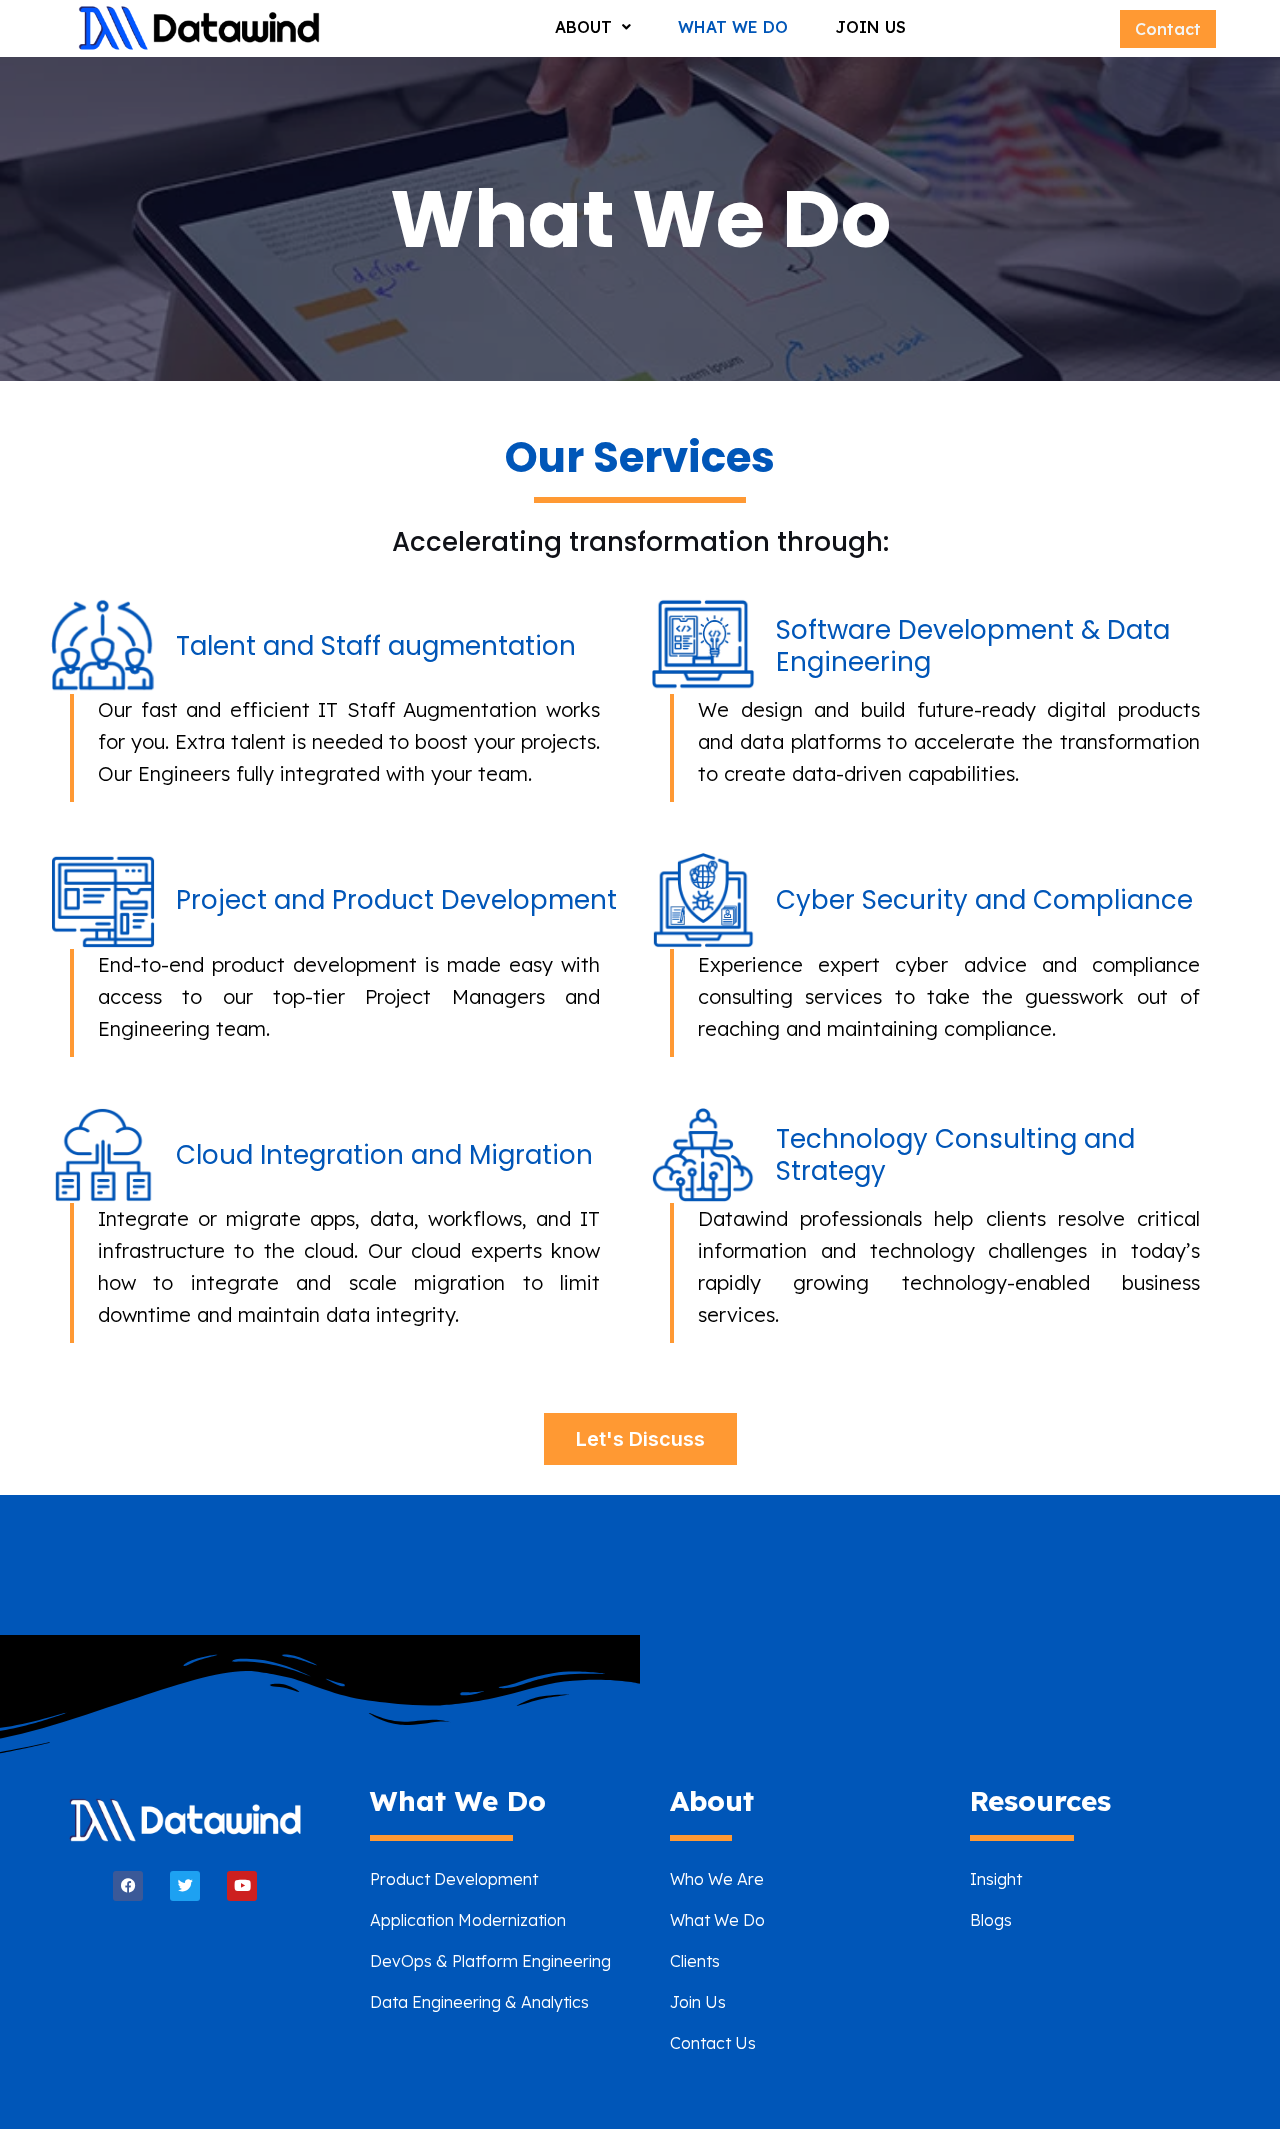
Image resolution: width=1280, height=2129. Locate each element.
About (583, 27)
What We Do (733, 27)
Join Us (870, 27)
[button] (593, 27)
